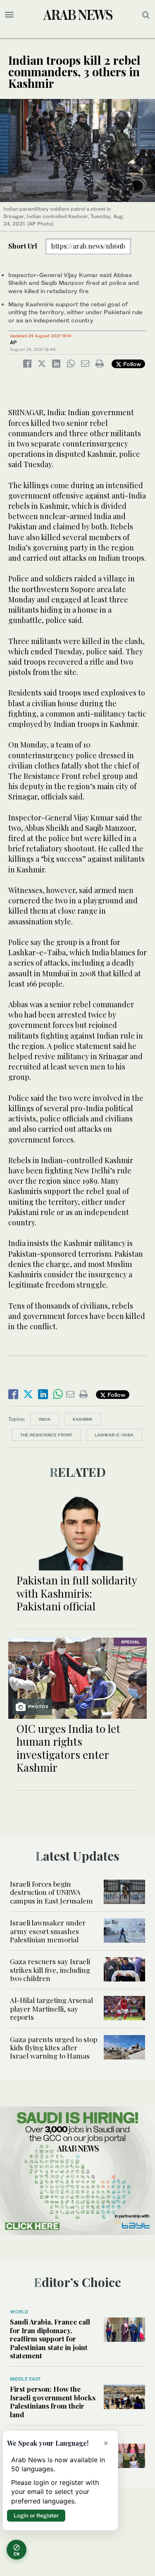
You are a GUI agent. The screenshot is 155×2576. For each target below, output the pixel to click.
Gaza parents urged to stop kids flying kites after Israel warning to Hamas (54, 2048)
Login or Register (36, 2515)
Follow (131, 364)
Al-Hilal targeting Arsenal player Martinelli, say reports (51, 2008)
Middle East (25, 2379)
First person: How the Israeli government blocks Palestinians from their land (53, 2401)
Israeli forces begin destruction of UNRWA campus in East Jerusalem (51, 1892)
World (19, 2312)
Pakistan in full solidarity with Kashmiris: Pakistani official (77, 1593)
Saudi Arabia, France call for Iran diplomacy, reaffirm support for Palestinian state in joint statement (50, 2339)
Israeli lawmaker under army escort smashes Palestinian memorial (48, 1931)
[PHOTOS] (77, 1677)
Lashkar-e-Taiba (114, 1435)
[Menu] (9, 15)
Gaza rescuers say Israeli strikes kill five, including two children (50, 1970)
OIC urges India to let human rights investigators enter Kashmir (68, 1748)
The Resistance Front (46, 1435)
